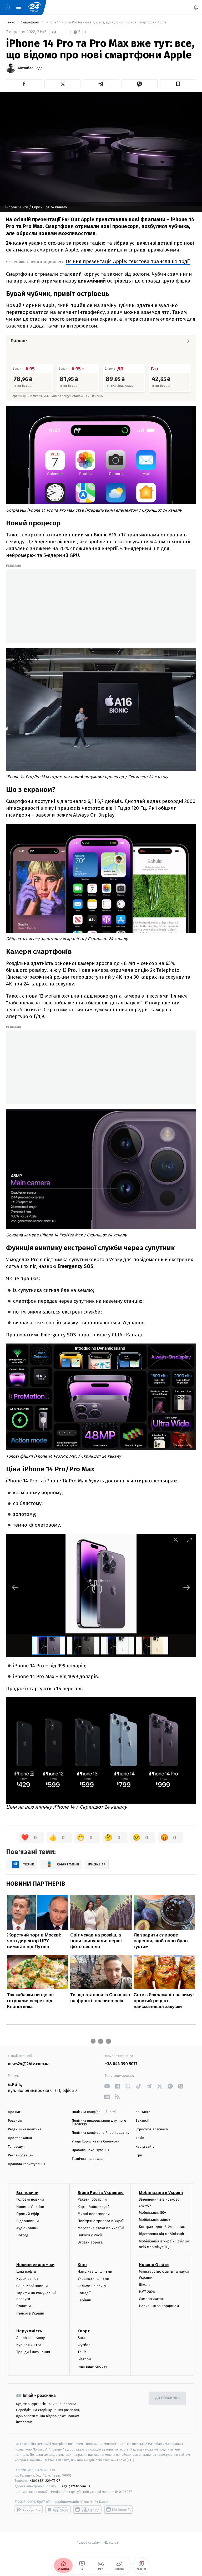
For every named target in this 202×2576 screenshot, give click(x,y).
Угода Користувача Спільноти (96, 2142)
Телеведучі (17, 2147)
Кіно (82, 2265)
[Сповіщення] (196, 7)
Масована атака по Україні (101, 2228)
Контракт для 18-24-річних (162, 2227)
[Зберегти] (178, 84)
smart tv (87, 2509)
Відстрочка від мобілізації (161, 2234)
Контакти (143, 2112)
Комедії (84, 2293)
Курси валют (27, 2279)
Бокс (82, 2338)
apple (58, 2509)
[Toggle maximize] (189, 1540)
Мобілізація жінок (155, 2220)
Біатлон (84, 2359)
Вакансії (142, 2121)
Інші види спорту (92, 2366)
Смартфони (31, 22)
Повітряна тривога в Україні (102, 2221)
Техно (11, 22)
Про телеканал (20, 2138)
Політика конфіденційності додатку (101, 2133)
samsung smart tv (118, 2509)
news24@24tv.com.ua (29, 2064)
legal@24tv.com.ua (76, 2486)
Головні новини (30, 2200)
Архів (140, 2138)
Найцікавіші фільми (95, 2272)
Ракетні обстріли (92, 2200)
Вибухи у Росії (90, 2235)
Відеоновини (28, 2221)
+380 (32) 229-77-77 (45, 2481)
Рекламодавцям (21, 2155)
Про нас (14, 2112)
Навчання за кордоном (159, 2306)
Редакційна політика (25, 2129)
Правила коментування (91, 2150)
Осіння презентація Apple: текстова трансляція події (128, 261)
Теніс (82, 2352)
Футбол (84, 2345)
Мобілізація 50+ (152, 2213)
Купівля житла (29, 2345)
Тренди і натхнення (33, 2352)
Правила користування (27, 2164)
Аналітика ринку (31, 2338)
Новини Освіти (154, 2265)
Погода (22, 2235)
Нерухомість (29, 2331)
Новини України (30, 2207)
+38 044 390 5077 (121, 2064)
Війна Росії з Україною (101, 2193)
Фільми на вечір (92, 2286)
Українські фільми (93, 2279)
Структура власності (152, 2129)
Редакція (15, 2121)
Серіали (84, 2300)
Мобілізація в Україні (161, 2193)
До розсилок (168, 2398)
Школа (145, 2285)
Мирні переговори (94, 2214)
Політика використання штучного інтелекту (99, 2122)
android (29, 2509)
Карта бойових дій (94, 2207)
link (107, 2086)
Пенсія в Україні (30, 2313)
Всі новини (27, 2193)
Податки (24, 2306)
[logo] (34, 7)
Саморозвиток (151, 2299)
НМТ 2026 (147, 2292)
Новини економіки (35, 2265)
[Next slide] (187, 1587)
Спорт (84, 2331)
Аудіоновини (27, 2228)
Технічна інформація (89, 2159)
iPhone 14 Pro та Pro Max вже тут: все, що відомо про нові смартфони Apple (106, 22)
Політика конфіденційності (94, 2112)
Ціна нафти (26, 2272)
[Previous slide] (15, 1587)
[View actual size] (176, 1540)
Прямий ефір (28, 2214)
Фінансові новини (32, 2286)
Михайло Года (30, 68)
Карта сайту (145, 2147)
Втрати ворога (90, 2243)
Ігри (139, 2155)
